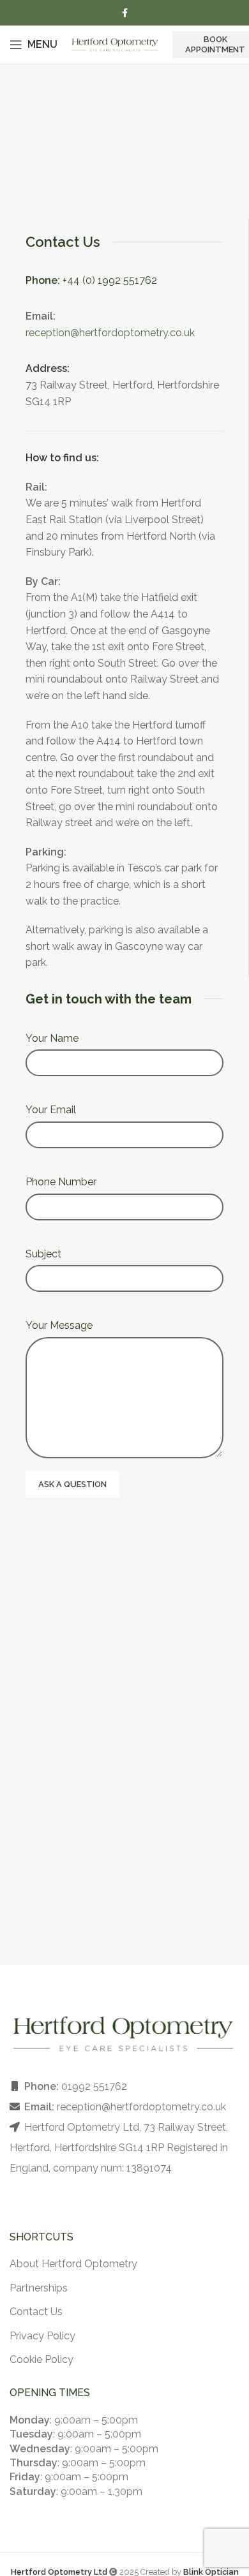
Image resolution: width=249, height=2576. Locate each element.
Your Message (59, 1325)
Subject (43, 1254)
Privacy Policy (42, 2336)
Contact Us (36, 2312)
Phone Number (61, 1182)
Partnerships (39, 2288)
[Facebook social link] (125, 13)
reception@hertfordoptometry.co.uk (110, 333)
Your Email (51, 1110)
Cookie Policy (41, 2359)
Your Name (52, 1038)
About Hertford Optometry (73, 2264)
